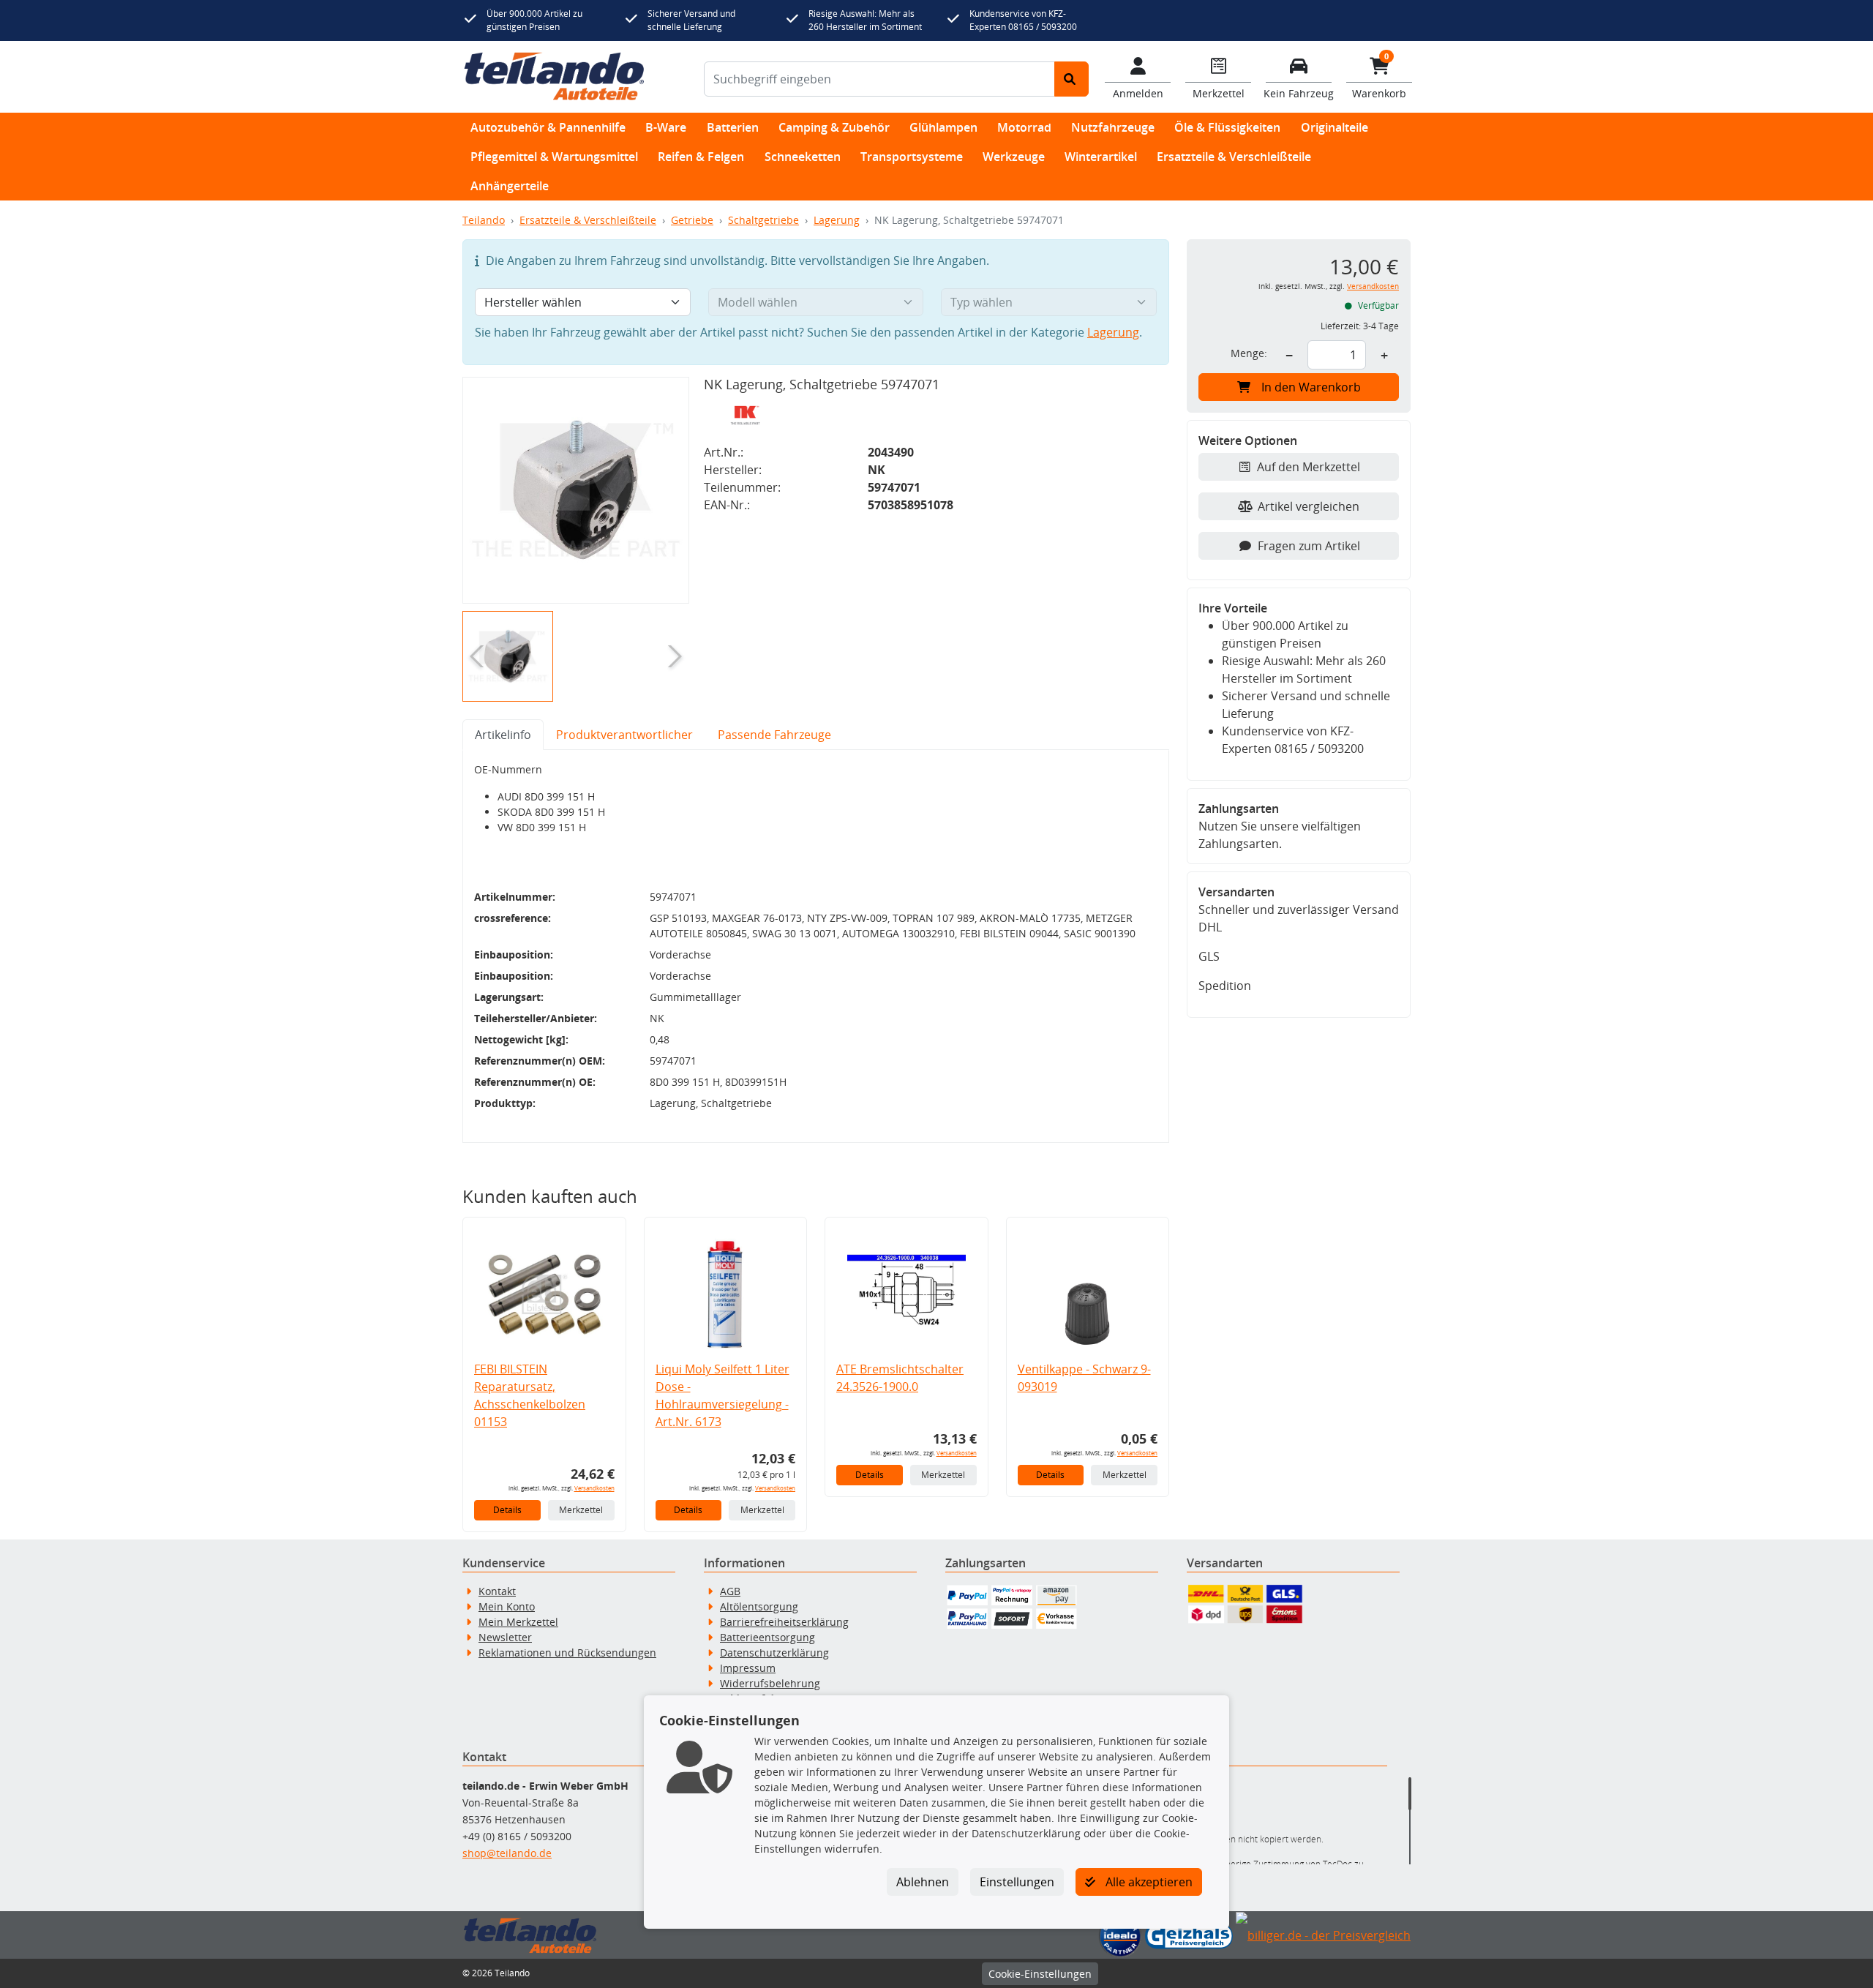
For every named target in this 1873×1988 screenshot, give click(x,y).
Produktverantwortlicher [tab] (624, 735)
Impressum (748, 1668)
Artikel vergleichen (1309, 506)
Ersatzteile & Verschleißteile (1234, 157)
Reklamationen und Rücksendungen (567, 1653)
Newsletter (505, 1637)
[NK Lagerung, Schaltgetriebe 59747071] (576, 490)
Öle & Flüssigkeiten (1227, 127)
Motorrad (1024, 127)
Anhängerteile (510, 186)
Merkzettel (581, 1510)
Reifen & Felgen (701, 157)
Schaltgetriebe (763, 220)
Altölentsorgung (759, 1606)
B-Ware (666, 127)
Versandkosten (594, 1488)
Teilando (484, 220)
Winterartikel (1101, 157)
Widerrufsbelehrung (770, 1683)
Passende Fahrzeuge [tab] (774, 735)
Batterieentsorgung (767, 1637)
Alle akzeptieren (1148, 1882)
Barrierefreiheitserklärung (784, 1622)
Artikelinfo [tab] (503, 735)
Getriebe (692, 220)
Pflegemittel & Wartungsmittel (554, 157)
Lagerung (837, 220)
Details (507, 1510)
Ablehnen (923, 1882)
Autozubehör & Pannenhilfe (548, 127)
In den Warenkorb (1311, 387)
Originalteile (1335, 127)
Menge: (1249, 353)
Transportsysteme (912, 157)
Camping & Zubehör (834, 127)
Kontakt (497, 1591)
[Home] (554, 77)
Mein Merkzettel (518, 1622)
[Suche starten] (1071, 79)
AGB (730, 1591)
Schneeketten (803, 157)
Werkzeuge (1014, 157)
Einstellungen (1017, 1882)
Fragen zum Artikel (1309, 546)
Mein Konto (507, 1606)
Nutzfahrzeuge (1113, 127)
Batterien (733, 127)
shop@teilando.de (507, 1853)
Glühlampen (943, 127)
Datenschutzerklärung (774, 1653)
